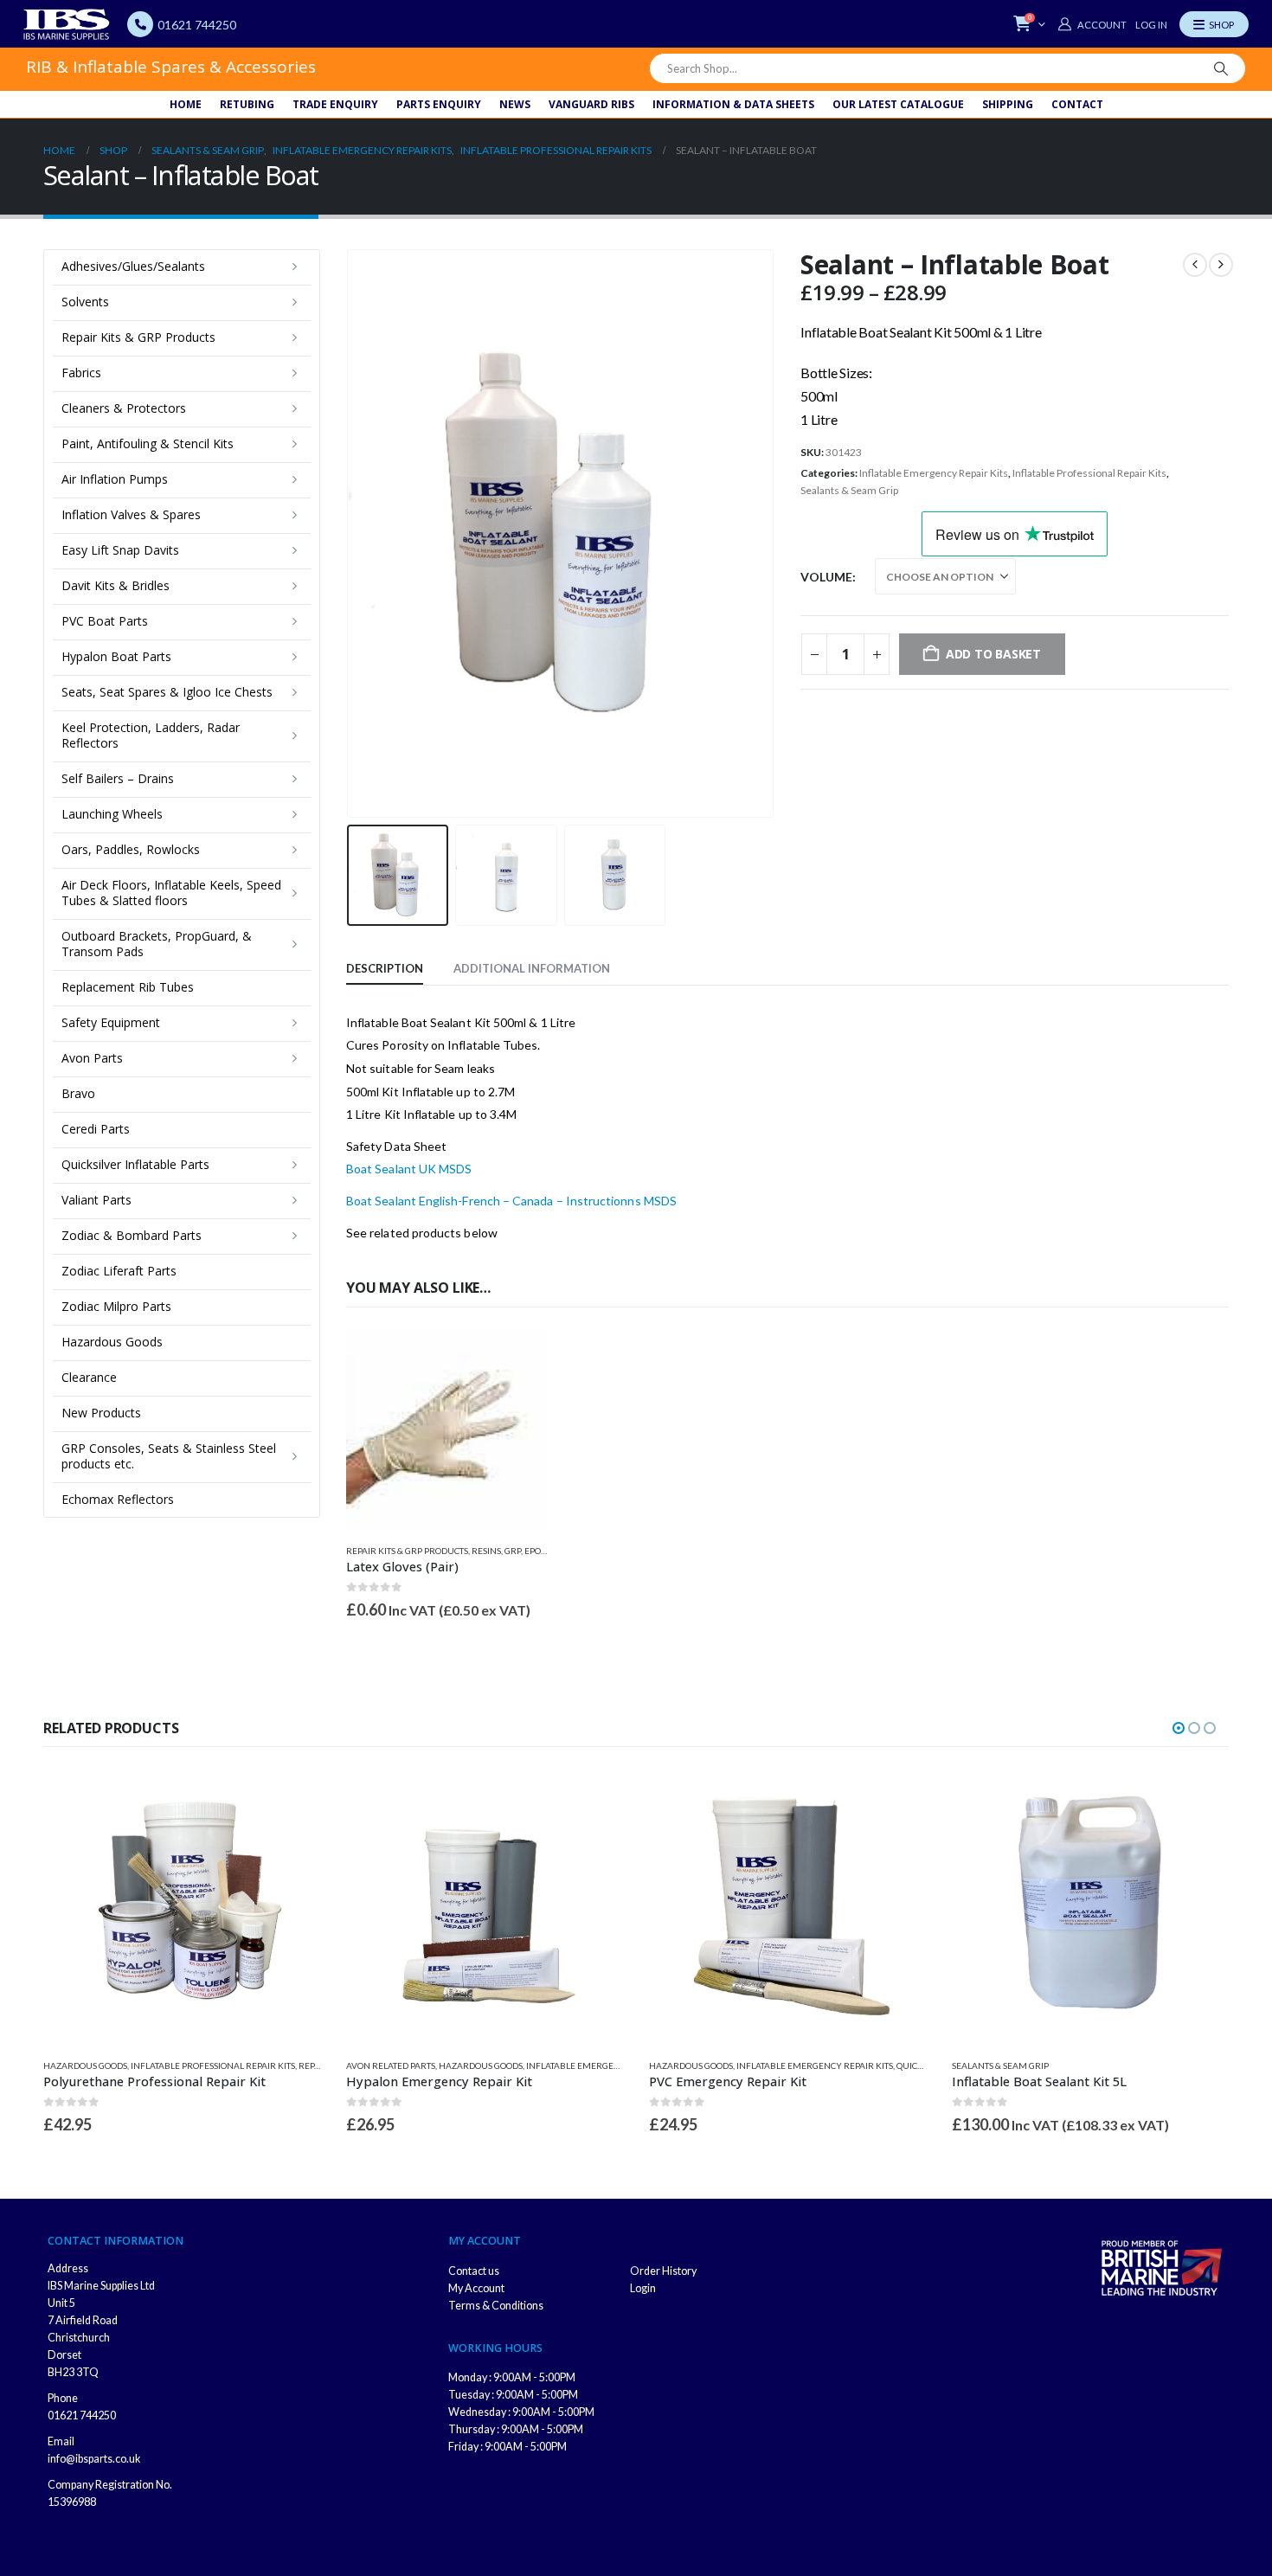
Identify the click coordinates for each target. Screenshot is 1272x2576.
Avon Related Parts (391, 2065)
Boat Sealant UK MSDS (409, 1169)
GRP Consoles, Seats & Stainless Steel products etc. (169, 1456)
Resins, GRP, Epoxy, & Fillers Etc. (542, 1551)
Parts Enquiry (439, 104)
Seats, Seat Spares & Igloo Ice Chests (167, 692)
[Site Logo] (67, 24)
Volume (826, 577)
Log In (1151, 25)
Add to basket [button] (519, 1357)
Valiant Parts (96, 1200)
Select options (292, 1796)
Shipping (1008, 104)
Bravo (78, 1093)
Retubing (247, 104)
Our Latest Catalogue (898, 104)
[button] (350, 533)
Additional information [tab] (532, 968)
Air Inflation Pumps (115, 479)
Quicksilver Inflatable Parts (135, 1164)
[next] (1221, 265)
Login (643, 2288)
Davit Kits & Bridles (116, 585)
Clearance (89, 1377)
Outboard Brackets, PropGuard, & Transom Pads (157, 944)
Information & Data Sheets (733, 104)
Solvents (85, 302)
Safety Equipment (111, 1022)
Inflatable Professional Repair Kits (1089, 473)
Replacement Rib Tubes (128, 987)
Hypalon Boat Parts (116, 656)
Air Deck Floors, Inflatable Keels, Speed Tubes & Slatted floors (171, 893)
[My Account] (1092, 24)
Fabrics (81, 373)
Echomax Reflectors (118, 1499)
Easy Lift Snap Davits (120, 550)
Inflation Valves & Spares (131, 514)
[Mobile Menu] (1214, 24)
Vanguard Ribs (591, 104)
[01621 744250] (140, 24)
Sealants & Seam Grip (849, 490)
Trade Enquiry (335, 104)
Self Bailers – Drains (118, 778)
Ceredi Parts (96, 1129)
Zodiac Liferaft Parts (119, 1271)
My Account (476, 2288)
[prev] (1195, 265)
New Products (101, 1413)
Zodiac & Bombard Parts (132, 1235)
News (515, 104)
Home (186, 104)
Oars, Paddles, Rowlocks (131, 849)
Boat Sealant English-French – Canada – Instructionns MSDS (511, 1201)
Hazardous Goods (112, 1342)
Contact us (474, 2271)
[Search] (1221, 68)
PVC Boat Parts (105, 621)
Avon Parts (92, 1058)
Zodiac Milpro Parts (116, 1306)
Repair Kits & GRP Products (407, 1551)
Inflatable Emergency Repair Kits (934, 473)
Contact (1077, 104)
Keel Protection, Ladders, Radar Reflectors (151, 735)
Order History (663, 2271)
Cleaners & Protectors (124, 408)
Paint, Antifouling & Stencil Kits (148, 443)
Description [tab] (385, 968)
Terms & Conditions (496, 2306)
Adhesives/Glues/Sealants (133, 266)
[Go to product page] (447, 1429)
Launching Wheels (112, 814)
